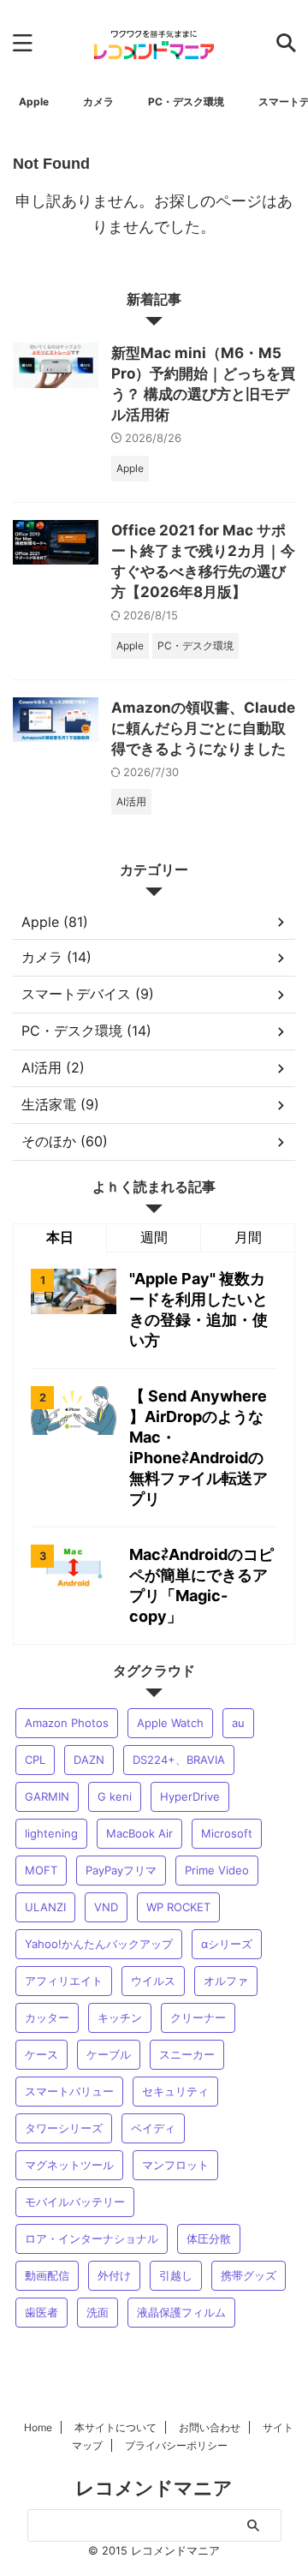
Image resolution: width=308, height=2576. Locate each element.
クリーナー (198, 2017)
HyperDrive (190, 1796)
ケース (41, 2054)
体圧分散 (209, 2238)
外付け (114, 2275)
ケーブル (109, 2054)
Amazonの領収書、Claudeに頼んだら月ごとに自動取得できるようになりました (203, 728)
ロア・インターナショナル (92, 2238)
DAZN (89, 1760)
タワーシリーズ (64, 2128)
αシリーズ (227, 1944)
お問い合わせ (210, 2427)
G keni (115, 1796)
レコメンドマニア (154, 2488)
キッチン (120, 2017)
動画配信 (47, 2275)
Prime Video (217, 1870)
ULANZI (45, 1907)
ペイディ (153, 2128)
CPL (35, 1760)
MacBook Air (139, 1833)
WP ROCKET (178, 1907)
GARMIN (47, 1796)
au (238, 1723)
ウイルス (153, 1981)
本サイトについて (115, 2427)
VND (106, 1907)
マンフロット (175, 2165)
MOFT (41, 1870)
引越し (176, 2275)
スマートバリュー (69, 2091)
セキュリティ (175, 2091)
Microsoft (227, 1833)
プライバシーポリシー (176, 2445)
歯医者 (41, 2312)
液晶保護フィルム (181, 2312)
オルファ (226, 1981)
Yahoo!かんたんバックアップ (99, 1944)
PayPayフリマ (121, 1870)
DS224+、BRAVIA (179, 1760)
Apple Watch (170, 1723)
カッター (47, 2017)
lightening (51, 1833)
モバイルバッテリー (75, 2202)
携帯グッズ (249, 2275)
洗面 (98, 2312)
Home (38, 2427)
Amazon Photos (67, 1723)
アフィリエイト (64, 1981)
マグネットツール (69, 2165)
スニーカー (187, 2054)
